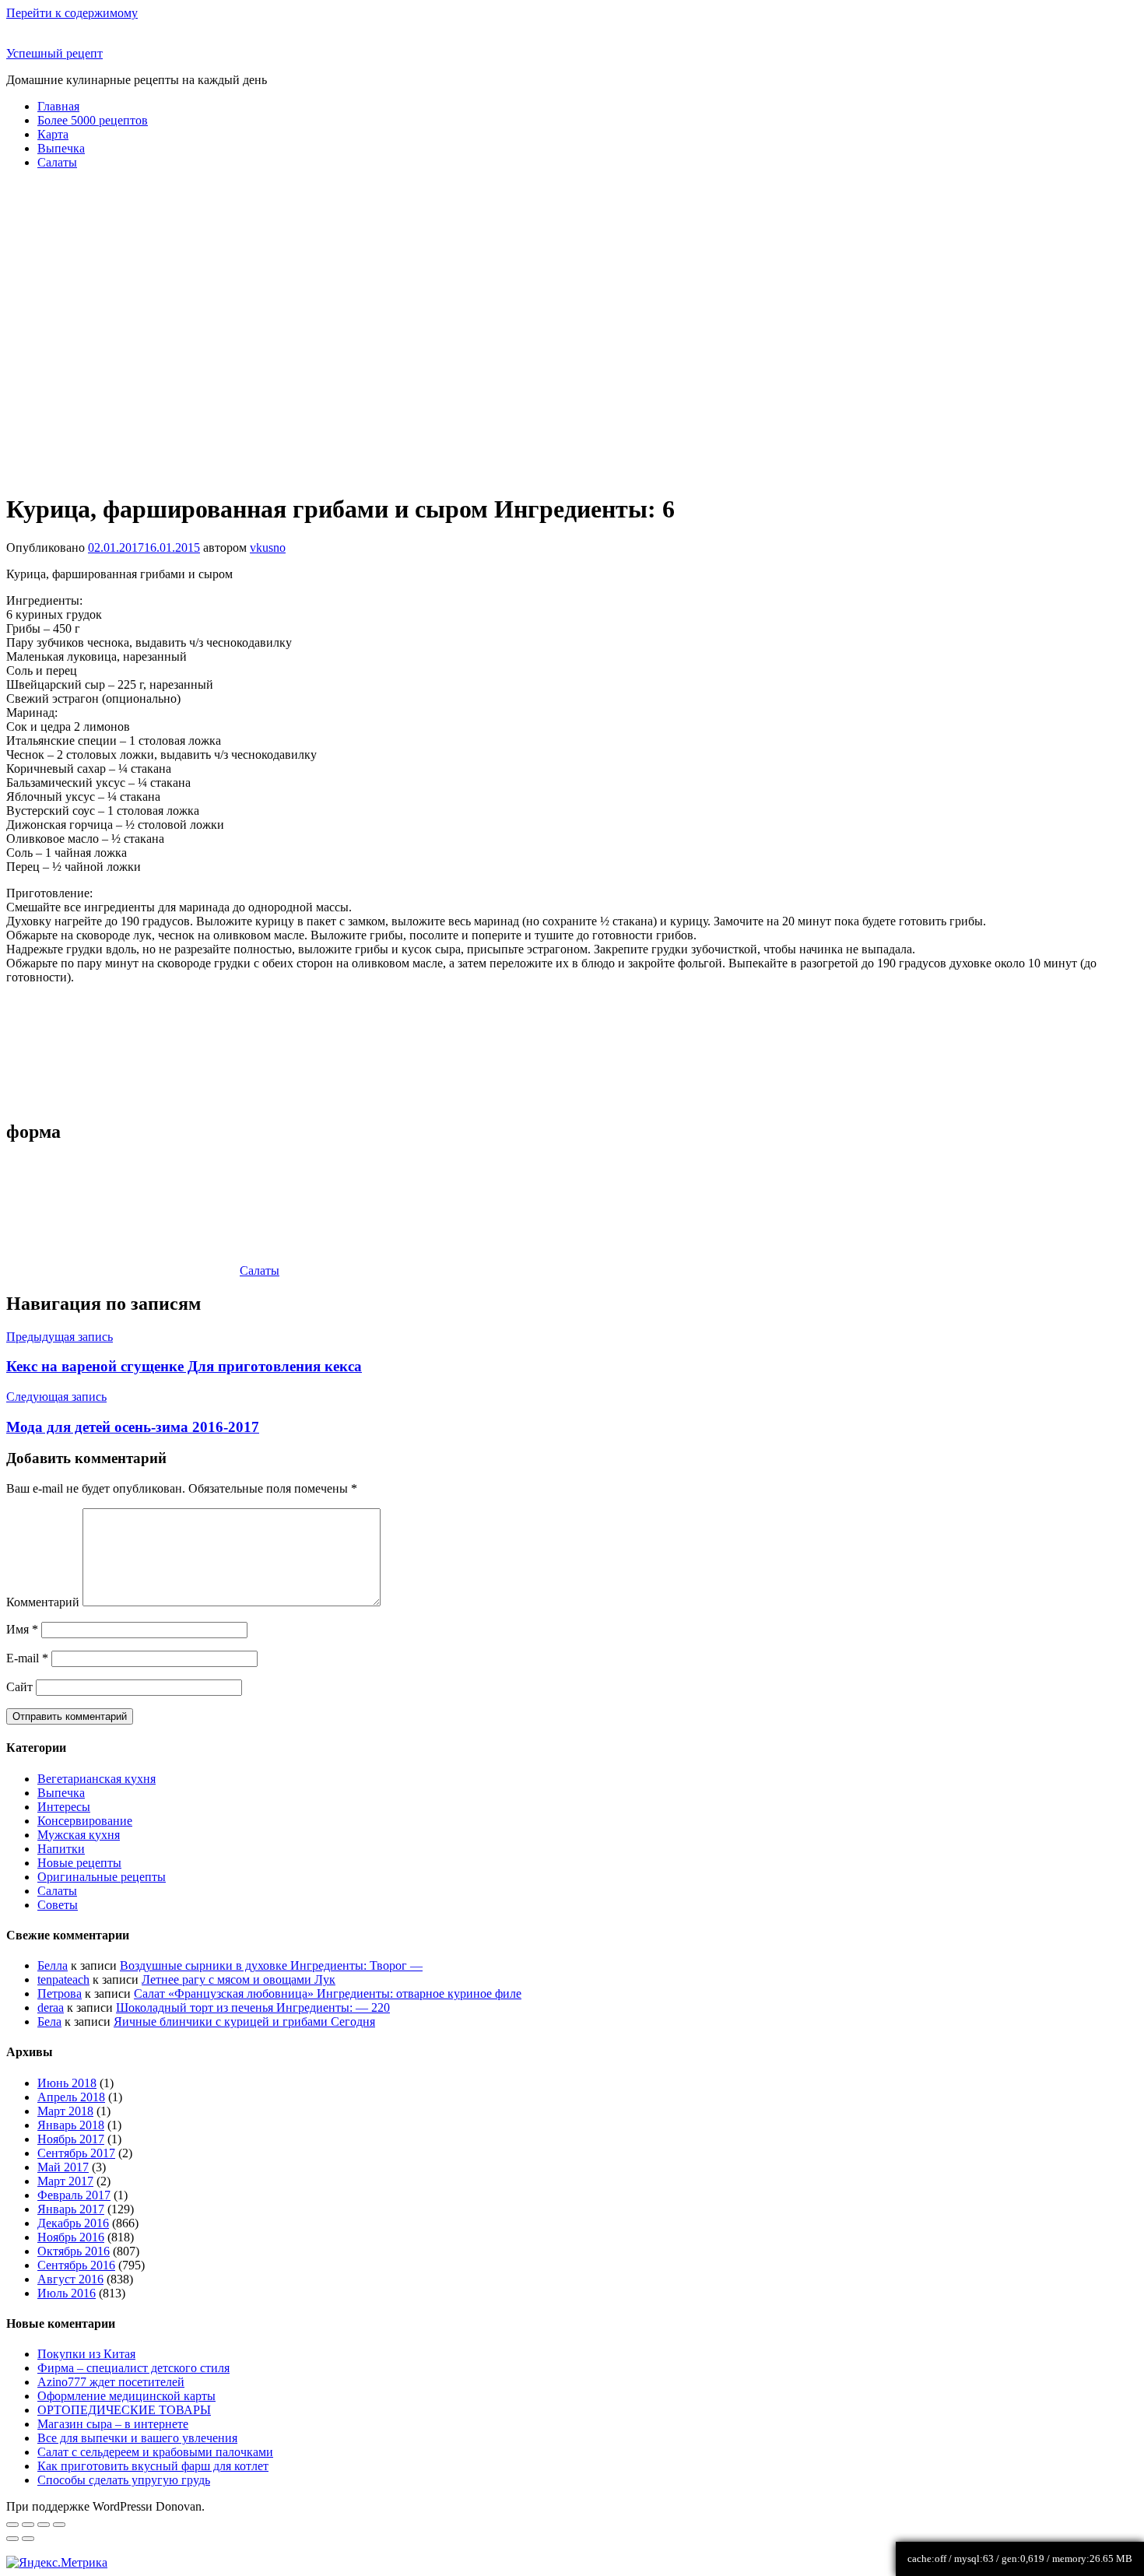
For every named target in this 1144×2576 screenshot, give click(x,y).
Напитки (61, 1849)
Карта (53, 134)
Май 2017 (63, 2167)
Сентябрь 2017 (76, 2153)
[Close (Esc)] (12, 2525)
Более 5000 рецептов (93, 120)
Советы (58, 1905)
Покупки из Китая (86, 2354)
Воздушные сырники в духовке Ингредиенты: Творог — (271, 1965)
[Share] (28, 2525)
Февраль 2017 (74, 2195)
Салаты (57, 162)
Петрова (60, 1993)
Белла (53, 1965)
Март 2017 (65, 2181)
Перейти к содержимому (72, 13)
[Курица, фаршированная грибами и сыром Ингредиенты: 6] (93, 1051)
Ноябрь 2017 (71, 2139)
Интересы (64, 1807)
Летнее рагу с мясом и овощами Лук (239, 1979)
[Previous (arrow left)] (12, 2539)
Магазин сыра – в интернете (113, 2424)
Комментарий (43, 1602)
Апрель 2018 (71, 2097)
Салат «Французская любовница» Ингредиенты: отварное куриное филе (328, 1993)
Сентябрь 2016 (76, 2265)
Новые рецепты (79, 1863)
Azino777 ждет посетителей (111, 2382)
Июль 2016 (67, 2293)
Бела (49, 2021)
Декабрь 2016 (73, 2223)
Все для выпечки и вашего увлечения (137, 2438)
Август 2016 (70, 2279)
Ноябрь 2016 (71, 2237)
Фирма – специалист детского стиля (133, 2368)
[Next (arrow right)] (28, 2539)
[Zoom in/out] (59, 2525)
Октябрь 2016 (74, 2251)
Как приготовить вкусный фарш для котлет (153, 2466)
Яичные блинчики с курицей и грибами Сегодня (244, 2021)
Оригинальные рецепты (102, 1877)
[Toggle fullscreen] (44, 2525)
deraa (51, 2007)
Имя (22, 1629)
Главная (58, 106)
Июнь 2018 (67, 2083)
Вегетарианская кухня (97, 1779)
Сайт (19, 1687)
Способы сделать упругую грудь (124, 2480)
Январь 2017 (71, 2209)
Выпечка (61, 148)
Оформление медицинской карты (126, 2396)
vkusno (268, 547)
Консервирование (85, 1821)
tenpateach (63, 1979)
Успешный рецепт (54, 53)
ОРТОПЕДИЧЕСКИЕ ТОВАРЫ (124, 2410)
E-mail (27, 1658)
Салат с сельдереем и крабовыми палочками (155, 2452)
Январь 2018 (71, 2125)
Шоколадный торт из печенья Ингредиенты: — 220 (253, 2007)
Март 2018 (65, 2111)
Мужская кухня (79, 1835)
